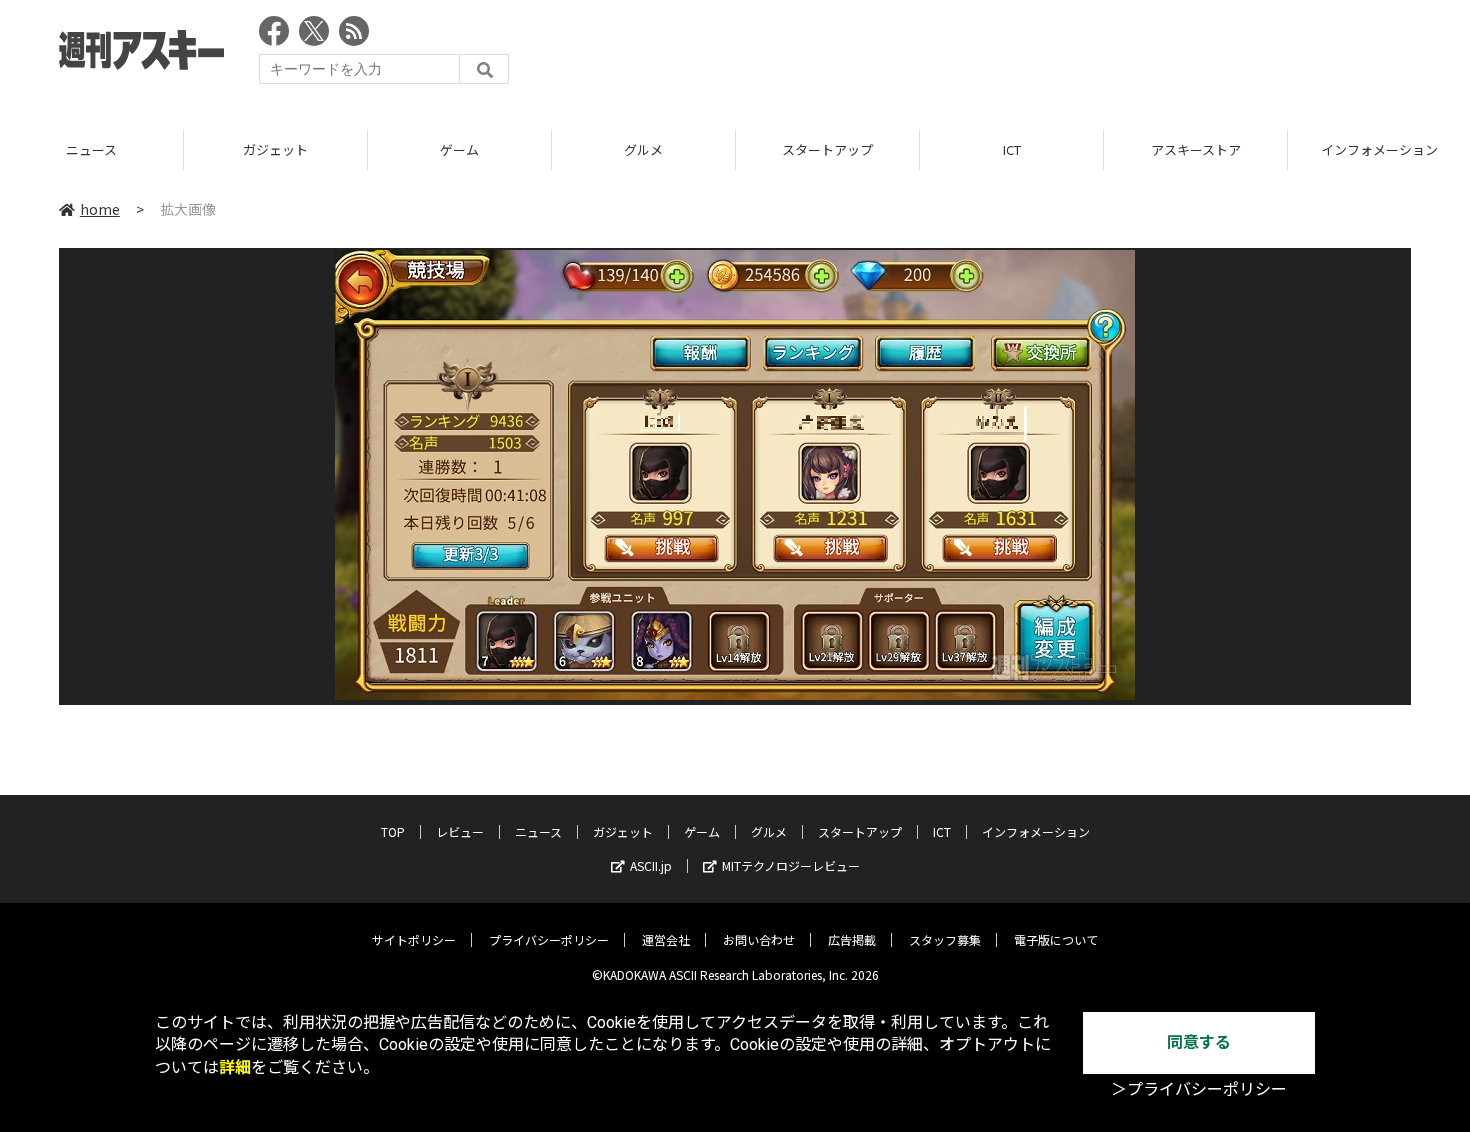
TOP (393, 831)
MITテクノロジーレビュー (791, 865)
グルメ (643, 149)
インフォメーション (1036, 831)
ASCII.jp (651, 865)
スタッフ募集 (945, 939)
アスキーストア (1196, 149)
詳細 (235, 1067)
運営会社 (666, 939)
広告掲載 (852, 939)
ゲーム (459, 149)
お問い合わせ (759, 939)
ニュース (91, 149)
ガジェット (275, 149)
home (100, 209)
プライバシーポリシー (549, 939)
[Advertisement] (1047, 55)
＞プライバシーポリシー (1199, 1089)
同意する (1199, 1042)
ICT (1012, 149)
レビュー (460, 831)
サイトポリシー (414, 939)
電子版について (1056, 939)
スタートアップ (827, 149)
